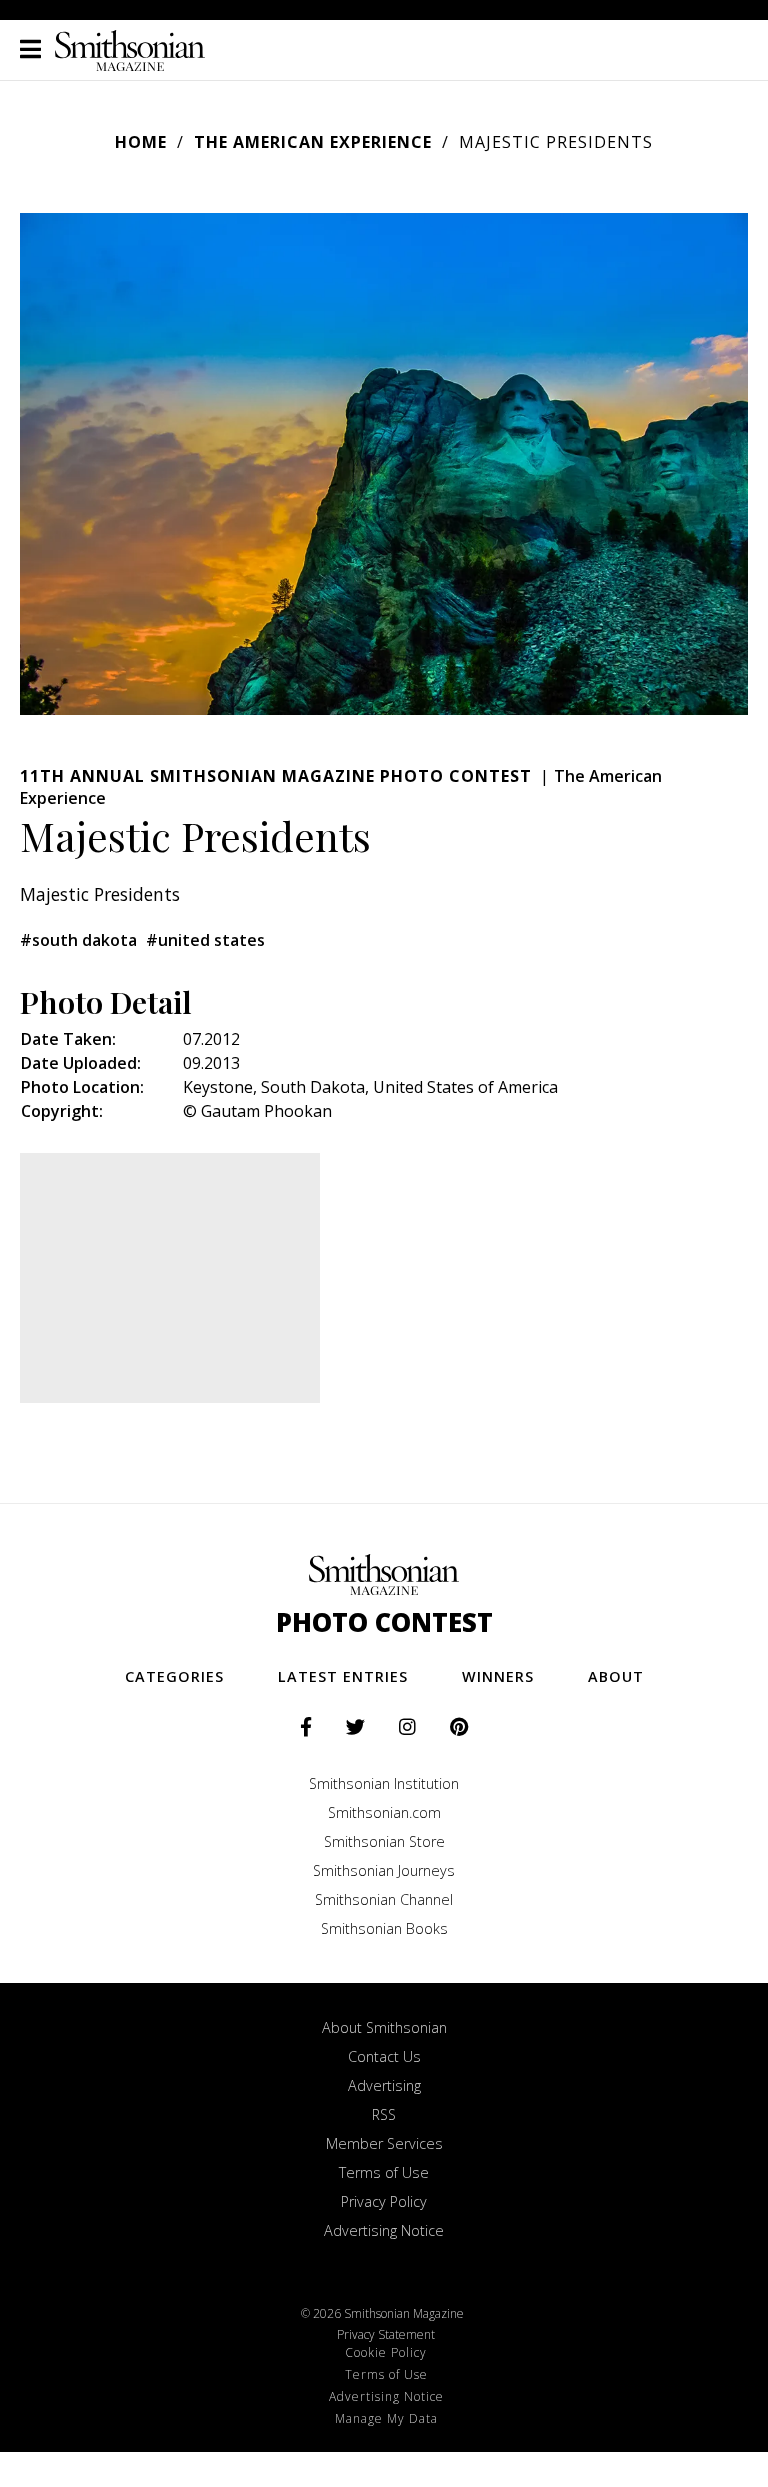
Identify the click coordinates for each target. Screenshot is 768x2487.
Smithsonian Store (384, 1841)
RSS (384, 2114)
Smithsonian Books (384, 1928)
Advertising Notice (384, 2230)
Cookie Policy (386, 2352)
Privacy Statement (386, 2334)
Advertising (384, 2085)
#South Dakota (78, 940)
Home (141, 142)
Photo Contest (384, 1622)
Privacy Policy (384, 2201)
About (616, 1676)
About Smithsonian (384, 2027)
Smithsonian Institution (384, 1783)
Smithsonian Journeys (384, 1870)
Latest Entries (343, 1676)
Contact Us (384, 2056)
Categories (174, 1676)
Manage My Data (386, 2418)
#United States (205, 940)
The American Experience (313, 142)
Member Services (384, 2143)
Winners (498, 1676)
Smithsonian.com (384, 1812)
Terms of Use (384, 2172)
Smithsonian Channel (384, 1899)
